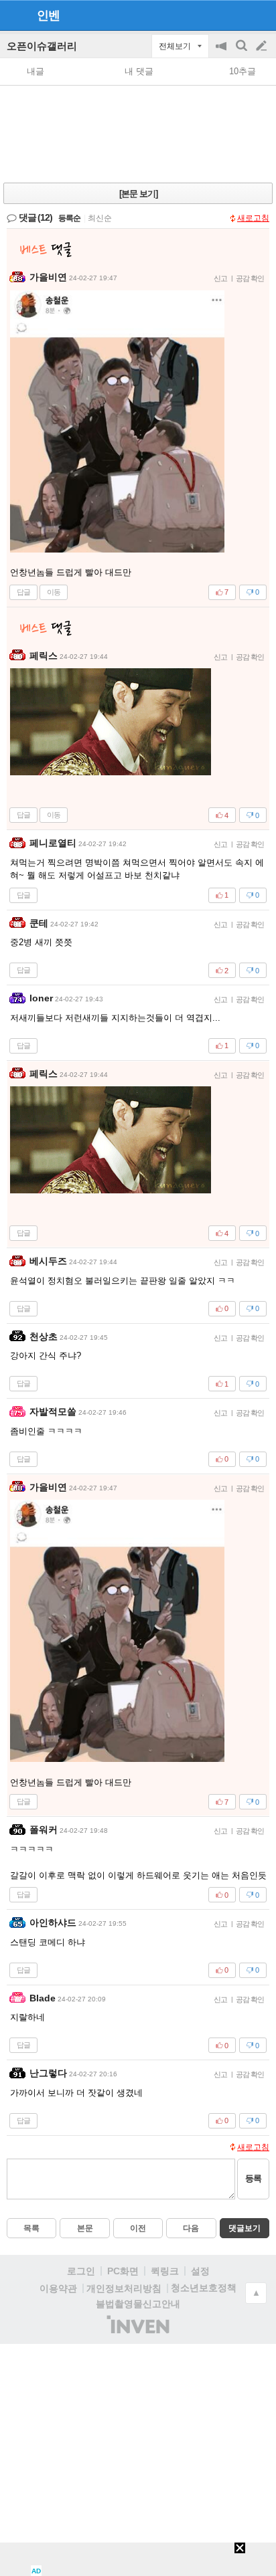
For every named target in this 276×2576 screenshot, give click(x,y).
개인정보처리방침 (124, 2288)
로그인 (81, 2271)
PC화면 (123, 2271)
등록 (253, 2178)
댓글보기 (245, 2228)
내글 (36, 71)
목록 (31, 2228)
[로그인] (236, 15)
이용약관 (58, 2288)
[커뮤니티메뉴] (14, 15)
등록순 (69, 218)
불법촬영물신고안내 (138, 2304)
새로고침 (253, 218)
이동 (54, 592)
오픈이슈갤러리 (42, 46)
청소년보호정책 (204, 2288)
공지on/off (222, 53)
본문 (85, 2228)
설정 (200, 2271)
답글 (23, 592)
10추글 (243, 71)
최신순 (100, 218)
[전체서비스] (260, 15)
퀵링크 (165, 2271)
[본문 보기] (138, 194)
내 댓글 (139, 71)
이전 (138, 2228)
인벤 (48, 15)
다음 (191, 2228)
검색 (243, 53)
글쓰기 (263, 46)
